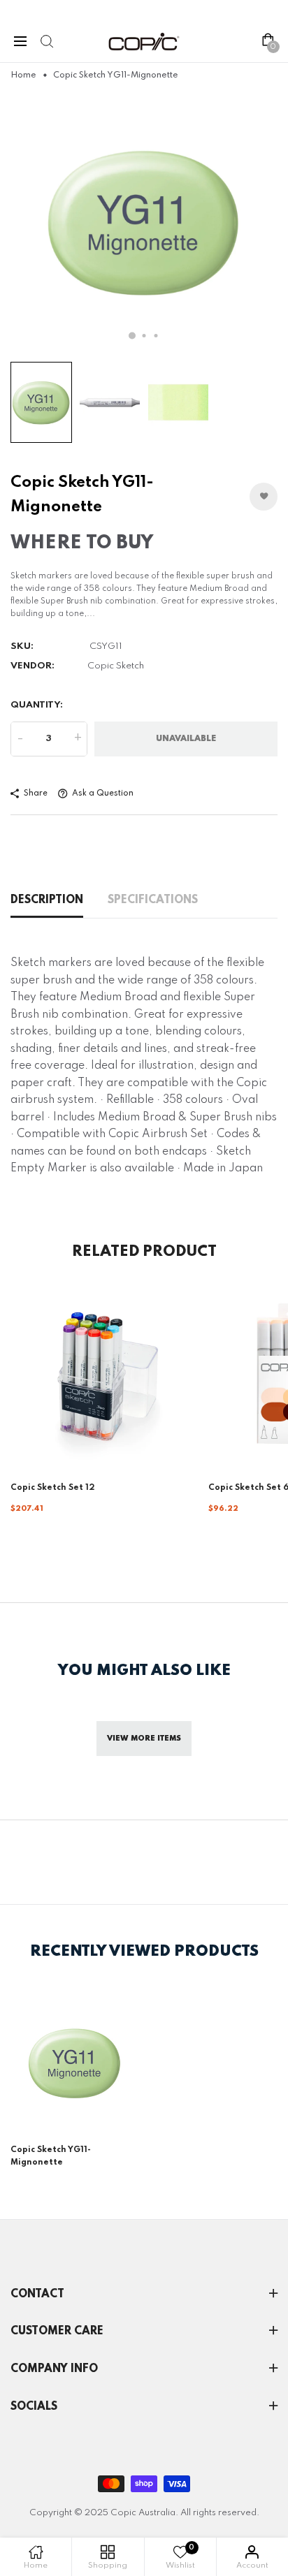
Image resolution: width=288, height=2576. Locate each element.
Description (47, 900)
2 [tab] (144, 336)
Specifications (153, 900)
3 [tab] (156, 336)
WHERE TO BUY (82, 543)
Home (23, 75)
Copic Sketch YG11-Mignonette (51, 2156)
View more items (144, 1739)
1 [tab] (132, 335)
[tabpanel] (144, 221)
